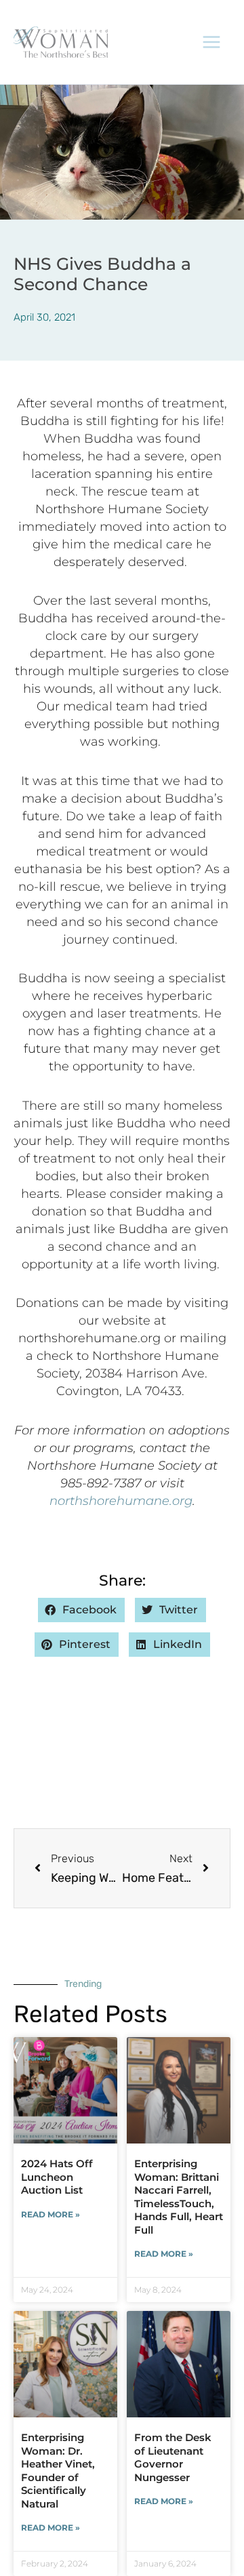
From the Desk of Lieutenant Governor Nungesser (173, 2457)
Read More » (50, 2214)
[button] (81, 1610)
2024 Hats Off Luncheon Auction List (57, 2177)
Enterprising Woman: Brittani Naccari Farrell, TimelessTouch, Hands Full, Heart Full (179, 2197)
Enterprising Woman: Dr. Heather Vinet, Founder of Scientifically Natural (58, 2471)
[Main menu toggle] (212, 42)
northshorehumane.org (121, 1501)
